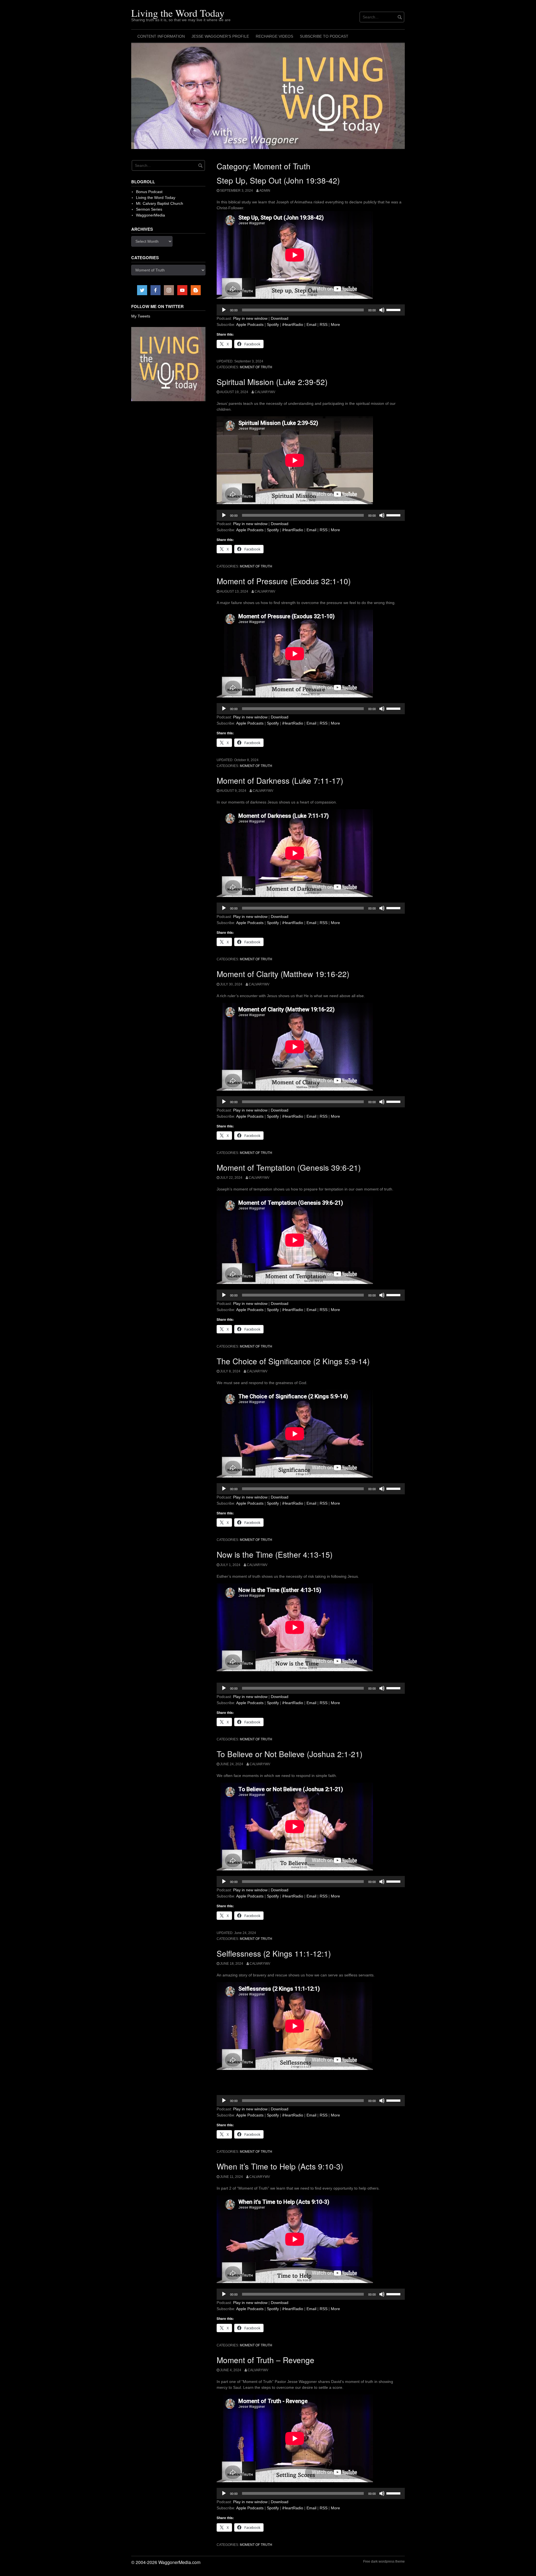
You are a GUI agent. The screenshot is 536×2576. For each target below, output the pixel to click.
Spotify (273, 324)
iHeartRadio (293, 324)
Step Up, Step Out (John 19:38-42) (278, 180)
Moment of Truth (256, 367)
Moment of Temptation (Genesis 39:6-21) (289, 1167)
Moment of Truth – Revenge (265, 2360)
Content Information (161, 36)
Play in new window (250, 318)
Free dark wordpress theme (384, 2561)
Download (280, 318)
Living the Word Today (178, 13)
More (335, 324)
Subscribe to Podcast (324, 36)
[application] (311, 310)
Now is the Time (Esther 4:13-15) (275, 1554)
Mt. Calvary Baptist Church (160, 203)
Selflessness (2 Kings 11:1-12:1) (274, 1953)
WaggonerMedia (150, 215)
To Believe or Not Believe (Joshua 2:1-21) (289, 1754)
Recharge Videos (274, 36)
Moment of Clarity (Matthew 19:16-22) (283, 974)
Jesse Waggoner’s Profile (220, 36)
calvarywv (265, 392)
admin (265, 191)
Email (311, 324)
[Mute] (382, 310)
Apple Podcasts (250, 324)
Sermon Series (149, 209)
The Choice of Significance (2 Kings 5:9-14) (293, 1361)
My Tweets (141, 316)
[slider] (394, 309)
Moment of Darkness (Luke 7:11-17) (280, 780)
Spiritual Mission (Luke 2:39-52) (272, 382)
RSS (324, 324)
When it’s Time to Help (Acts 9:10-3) (280, 2166)
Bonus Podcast (149, 192)
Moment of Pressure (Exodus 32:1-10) (284, 581)
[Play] (224, 310)
